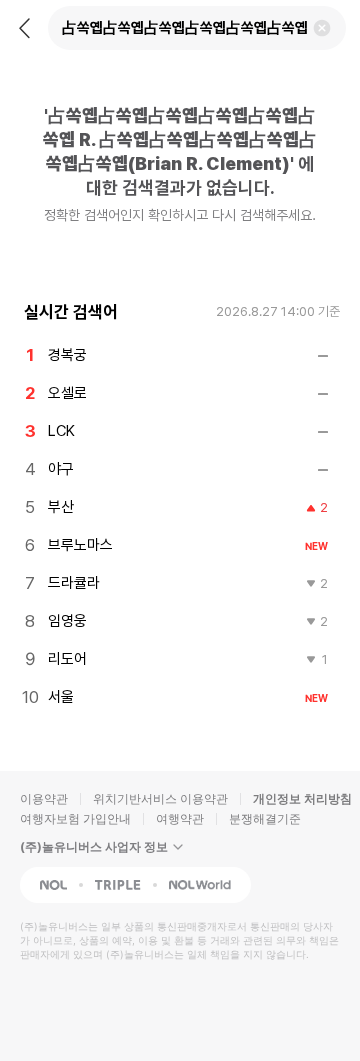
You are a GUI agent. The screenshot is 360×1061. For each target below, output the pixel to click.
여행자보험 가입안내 (75, 818)
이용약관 (44, 798)
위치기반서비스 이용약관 (160, 798)
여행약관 (180, 818)
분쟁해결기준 (265, 818)
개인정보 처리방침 (302, 798)
